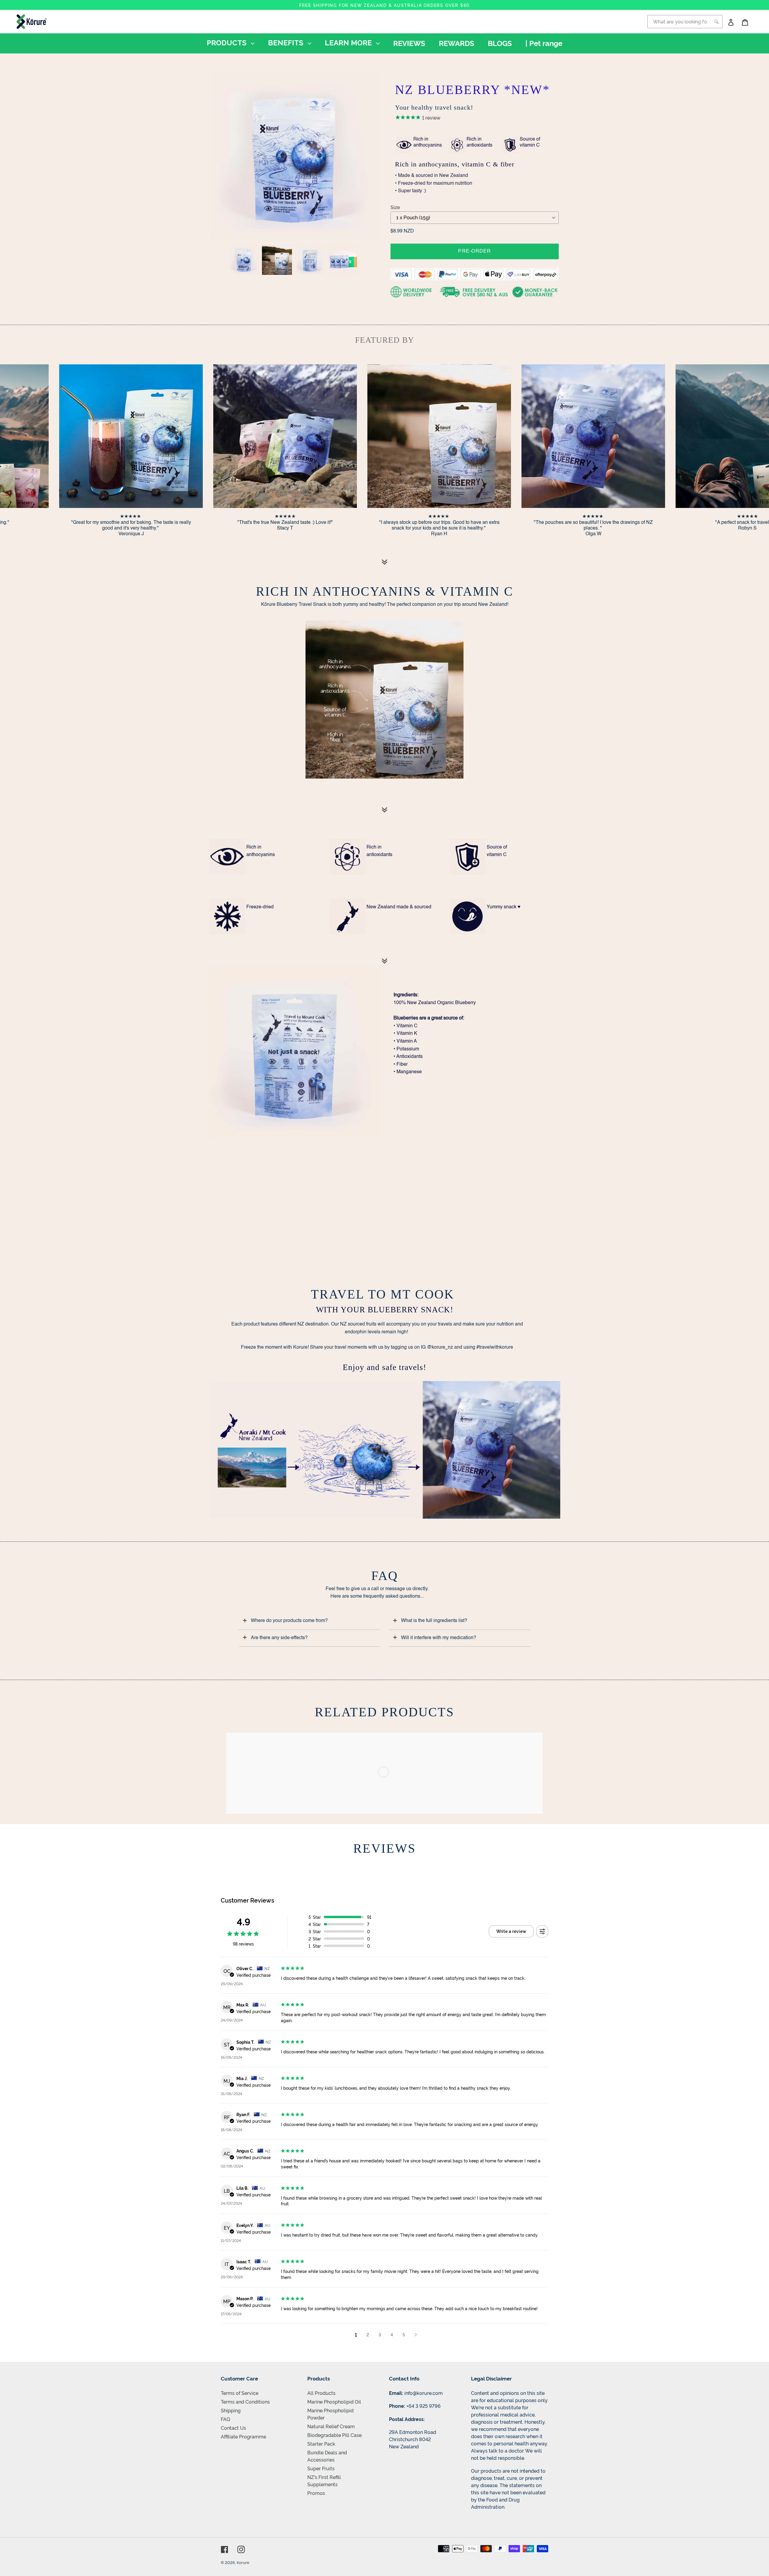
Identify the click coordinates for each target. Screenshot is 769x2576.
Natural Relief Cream (331, 2426)
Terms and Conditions (245, 2401)
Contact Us (233, 2428)
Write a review (511, 1931)
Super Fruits (321, 2468)
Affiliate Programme (243, 2436)
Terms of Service (240, 2393)
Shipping (231, 2410)
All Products (321, 2393)
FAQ (225, 2419)
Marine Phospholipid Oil (334, 2401)
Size (395, 207)
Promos (316, 2493)
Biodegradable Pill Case (334, 2435)
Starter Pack (321, 2444)
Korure (243, 2562)
